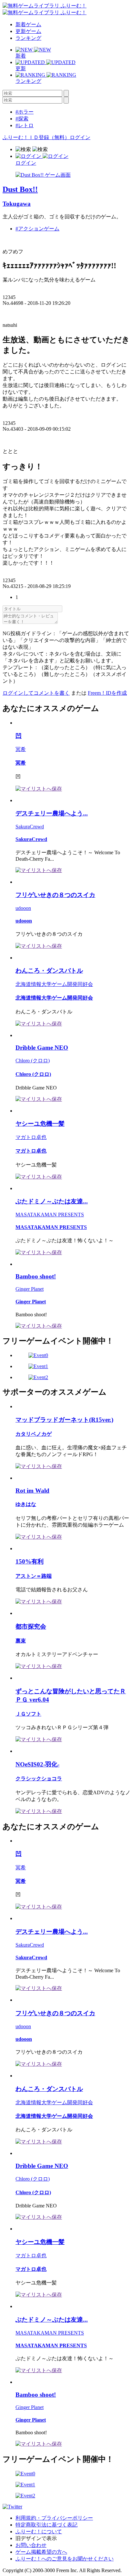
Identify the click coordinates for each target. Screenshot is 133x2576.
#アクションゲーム (37, 229)
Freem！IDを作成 (107, 693)
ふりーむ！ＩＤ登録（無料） (36, 137)
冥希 (21, 749)
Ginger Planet (30, 1289)
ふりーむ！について (39, 2532)
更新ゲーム (28, 31)
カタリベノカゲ (34, 1434)
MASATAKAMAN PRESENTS (50, 1215)
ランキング (28, 38)
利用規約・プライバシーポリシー (54, 2518)
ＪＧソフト (28, 1714)
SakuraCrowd (30, 827)
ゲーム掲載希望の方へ (41, 2552)
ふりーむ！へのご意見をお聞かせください (65, 2559)
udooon (23, 908)
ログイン (80, 137)
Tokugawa (17, 204)
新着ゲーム (28, 24)
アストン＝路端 (34, 1576)
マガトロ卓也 (31, 1137)
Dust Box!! (20, 189)
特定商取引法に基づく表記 (46, 2525)
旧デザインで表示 (36, 2538)
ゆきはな (26, 1504)
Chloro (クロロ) (33, 1061)
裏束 (21, 1641)
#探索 (22, 119)
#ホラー (25, 112)
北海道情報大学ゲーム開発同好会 (54, 984)
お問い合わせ (31, 2545)
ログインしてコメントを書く (36, 693)
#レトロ (25, 125)
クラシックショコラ (39, 1779)
